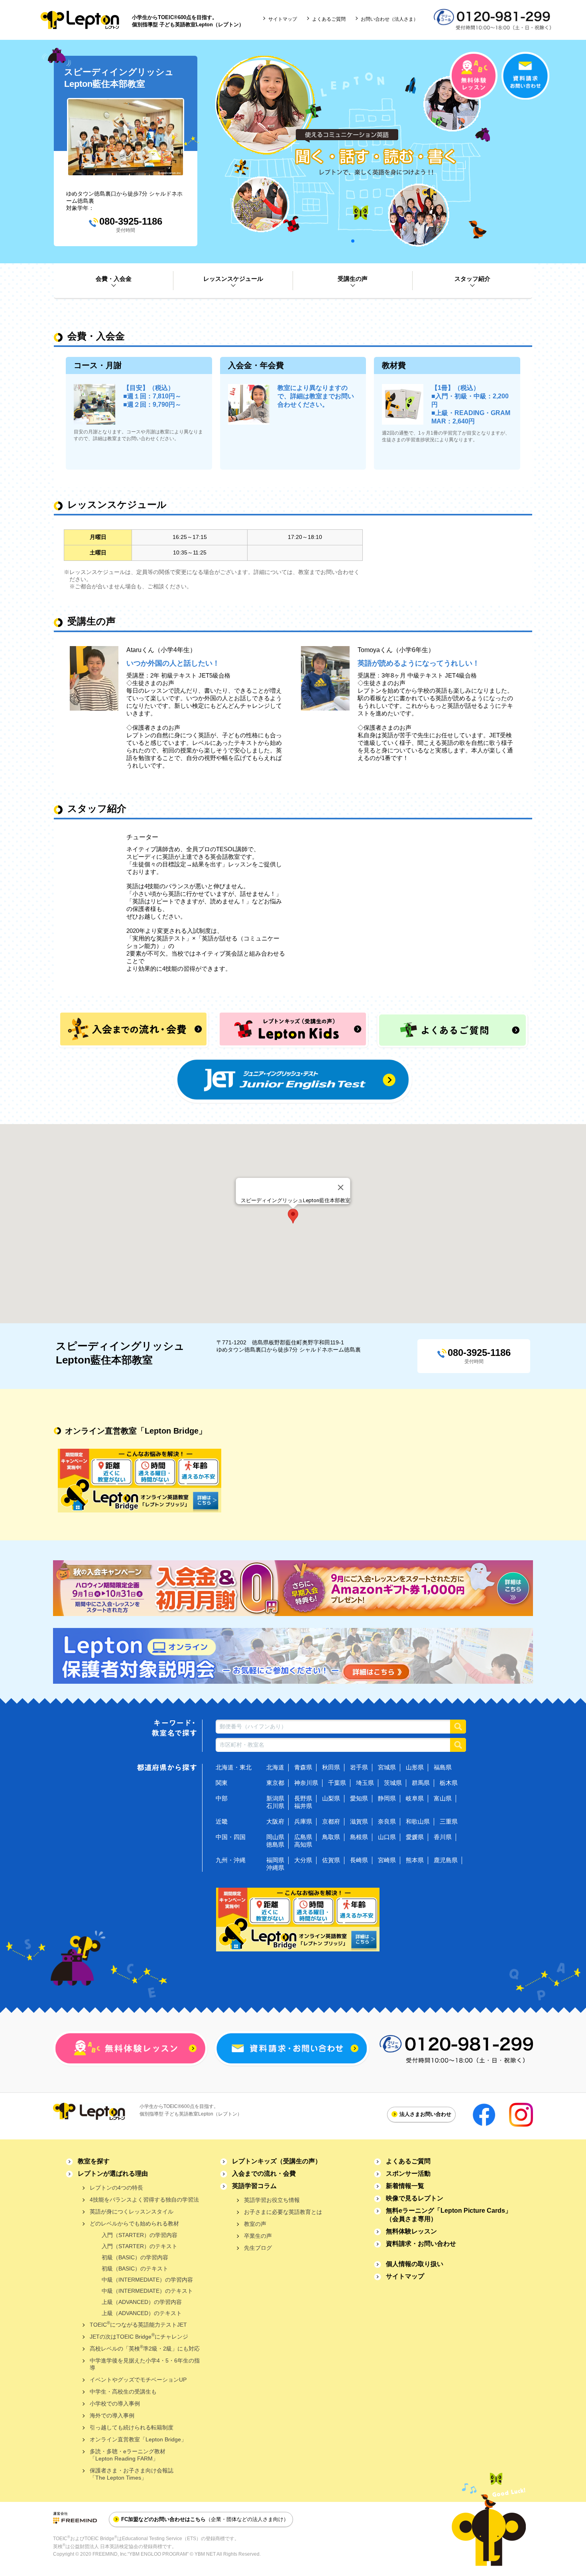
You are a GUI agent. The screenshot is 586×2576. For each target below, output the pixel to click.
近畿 (222, 1821)
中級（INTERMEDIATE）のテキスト (147, 2291)
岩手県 (359, 1767)
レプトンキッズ (277, 2161)
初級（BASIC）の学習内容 (135, 2257)
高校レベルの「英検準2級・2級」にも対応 (145, 2348)
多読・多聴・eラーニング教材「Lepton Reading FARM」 (128, 2455)
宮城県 (387, 1767)
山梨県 (331, 1798)
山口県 (387, 1837)
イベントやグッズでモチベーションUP (138, 2380)
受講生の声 (353, 279)
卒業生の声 (258, 2236)
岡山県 (275, 1837)
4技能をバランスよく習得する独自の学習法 (144, 2200)
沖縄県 (275, 1868)
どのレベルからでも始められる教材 (134, 2223)
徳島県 (275, 1844)
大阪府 (275, 1821)
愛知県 (359, 1798)
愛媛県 (415, 1837)
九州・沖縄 (231, 1860)
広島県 (303, 1837)
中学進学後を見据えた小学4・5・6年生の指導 (145, 2364)
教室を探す (94, 2161)
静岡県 (387, 1798)
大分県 (303, 1860)
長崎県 (359, 1860)
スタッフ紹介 (472, 279)
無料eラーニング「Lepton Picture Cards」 (449, 2215)
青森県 (303, 1767)
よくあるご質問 (329, 19)
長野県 (303, 1798)
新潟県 (275, 1798)
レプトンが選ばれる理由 (113, 2173)
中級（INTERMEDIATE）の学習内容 (147, 2280)
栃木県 (449, 1783)
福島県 (443, 1767)
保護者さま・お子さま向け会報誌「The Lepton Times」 (132, 2474)
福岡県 (275, 1860)
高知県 (303, 1844)
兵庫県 (303, 1821)
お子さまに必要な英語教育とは (283, 2212)
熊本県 (415, 1860)
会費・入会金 (114, 279)
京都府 (331, 1821)
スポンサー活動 (408, 2173)
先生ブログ (258, 2248)
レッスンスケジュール (233, 279)
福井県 (303, 1806)
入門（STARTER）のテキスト (140, 2246)
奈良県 (387, 1821)
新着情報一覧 (405, 2186)
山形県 (415, 1767)
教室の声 (255, 2224)
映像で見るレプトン (415, 2198)
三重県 (449, 1821)
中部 (222, 1798)
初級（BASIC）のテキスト (135, 2268)
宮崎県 (387, 1860)
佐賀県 (331, 1860)
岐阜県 (415, 1798)
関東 (222, 1783)
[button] (293, 1216)
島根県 (359, 1837)
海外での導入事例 (112, 2415)
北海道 (275, 1767)
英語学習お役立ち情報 (272, 2200)
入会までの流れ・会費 (264, 2173)
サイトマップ (283, 19)
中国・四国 (231, 1837)
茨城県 (393, 1783)
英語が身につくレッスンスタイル (132, 2212)
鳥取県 (331, 1837)
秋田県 (331, 1767)
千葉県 (337, 1783)
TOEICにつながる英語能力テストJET (138, 2324)
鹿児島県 (446, 1860)
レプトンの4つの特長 (116, 2188)
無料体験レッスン (411, 2231)
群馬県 (421, 1783)
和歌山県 (418, 1821)
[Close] (341, 1187)
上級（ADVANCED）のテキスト (142, 2313)
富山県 (443, 1798)
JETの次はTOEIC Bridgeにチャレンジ (139, 2336)
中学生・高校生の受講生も (123, 2392)
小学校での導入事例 (115, 2404)
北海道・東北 (234, 1767)
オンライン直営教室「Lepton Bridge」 (138, 2439)
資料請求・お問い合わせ (421, 2244)
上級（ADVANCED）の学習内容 (142, 2302)
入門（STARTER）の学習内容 (140, 2235)
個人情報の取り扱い (415, 2264)
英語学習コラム (254, 2186)
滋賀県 (359, 1821)
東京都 (275, 1783)
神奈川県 (306, 1783)
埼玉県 (365, 1783)
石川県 (275, 1806)
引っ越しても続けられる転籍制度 (132, 2427)
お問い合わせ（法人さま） (389, 19)
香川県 (443, 1837)
